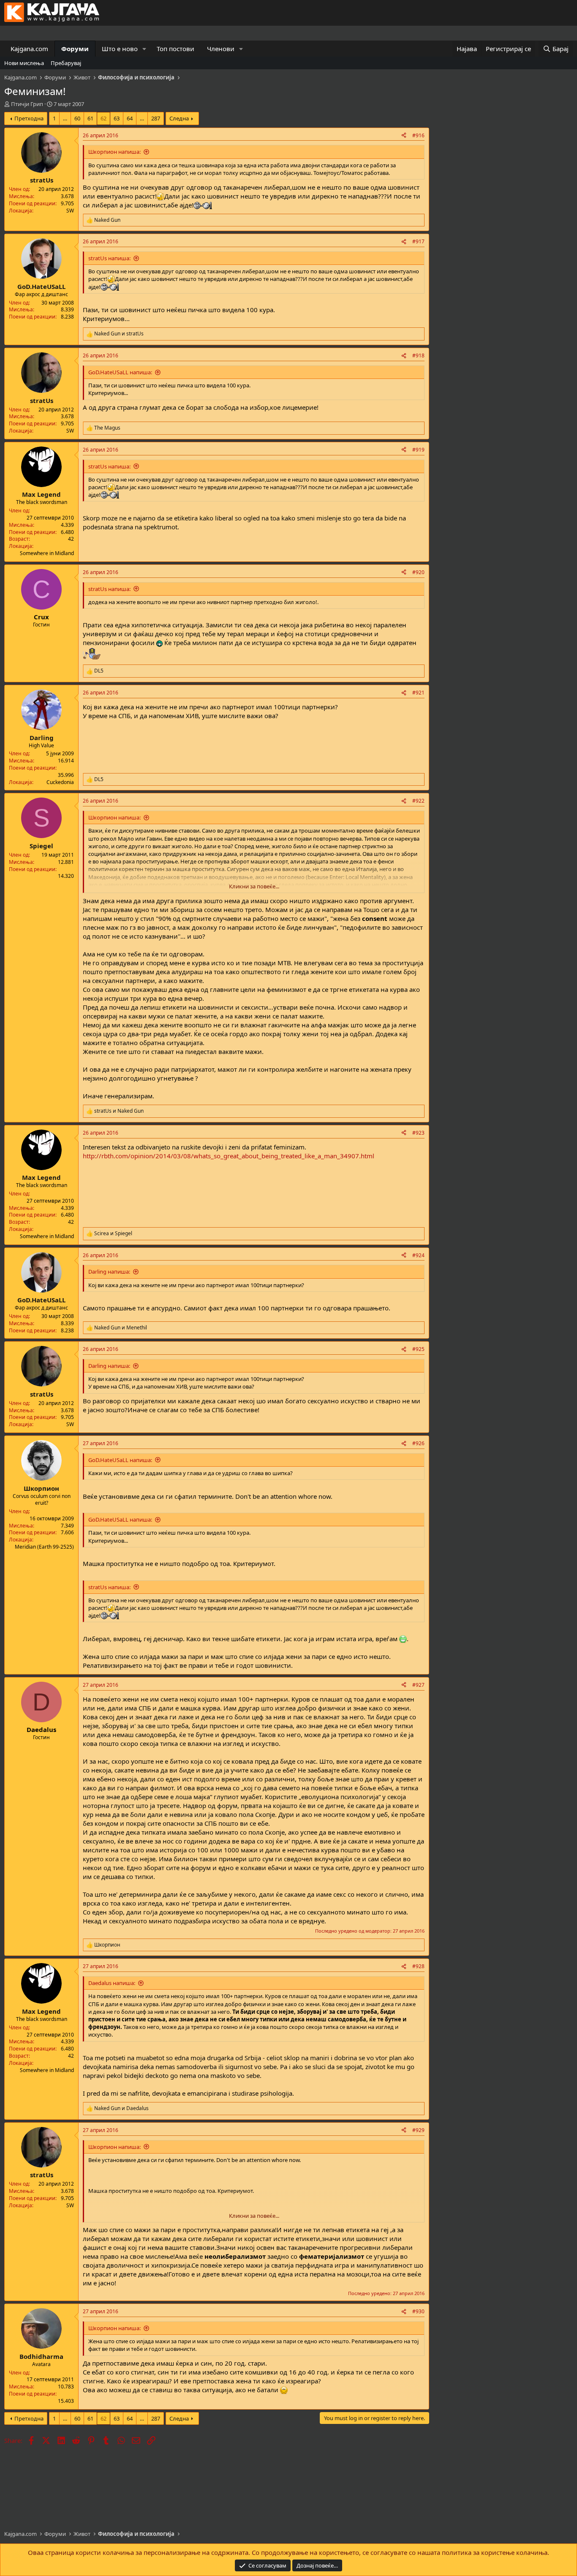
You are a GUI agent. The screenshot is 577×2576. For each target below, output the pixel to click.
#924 (418, 1255)
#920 (418, 572)
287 (156, 118)
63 (117, 118)
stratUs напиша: (109, 258)
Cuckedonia (60, 782)
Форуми (75, 49)
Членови (221, 49)
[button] (144, 49)
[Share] (404, 136)
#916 (418, 135)
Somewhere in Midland (47, 553)
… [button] (65, 118)
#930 (418, 2311)
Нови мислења (24, 63)
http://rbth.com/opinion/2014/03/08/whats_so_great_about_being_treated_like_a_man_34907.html (229, 1156)
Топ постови (176, 49)
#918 (418, 355)
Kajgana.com (29, 49)
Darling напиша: (109, 1272)
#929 (418, 2130)
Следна (179, 118)
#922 (418, 801)
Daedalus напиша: (112, 1983)
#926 (418, 1443)
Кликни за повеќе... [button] (254, 886)
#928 (418, 1966)
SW (70, 211)
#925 (418, 1349)
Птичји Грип (27, 104)
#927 (418, 1685)
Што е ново (120, 49)
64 (130, 118)
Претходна (29, 118)
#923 (418, 1133)
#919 (418, 450)
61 (90, 118)
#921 (418, 693)
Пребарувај (66, 63)
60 (77, 118)
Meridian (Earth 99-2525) (44, 1547)
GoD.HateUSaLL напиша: (120, 372)
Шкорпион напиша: (114, 152)
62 (103, 118)
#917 (418, 241)
